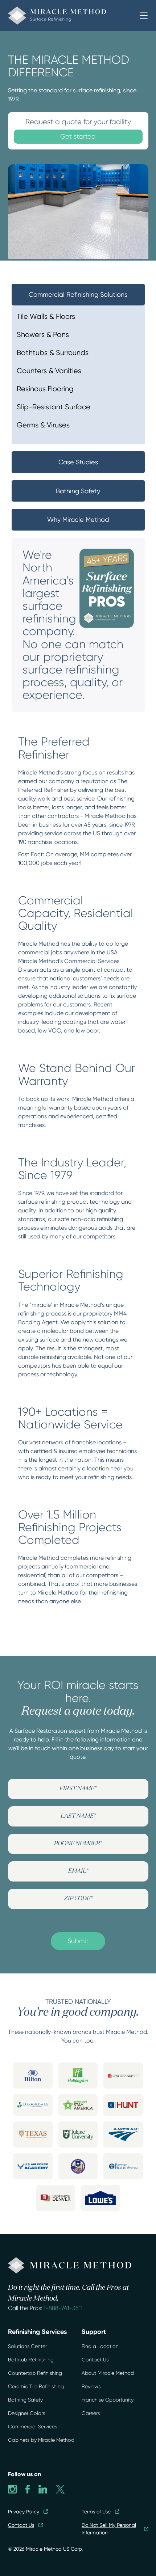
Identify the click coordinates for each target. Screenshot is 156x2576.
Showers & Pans (43, 335)
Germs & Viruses (43, 425)
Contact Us (95, 2360)
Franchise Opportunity (108, 2400)
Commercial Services (32, 2427)
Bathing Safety (25, 2400)
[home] (73, 16)
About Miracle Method (108, 2373)
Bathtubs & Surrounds (53, 353)
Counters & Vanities (49, 371)
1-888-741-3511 (63, 2308)
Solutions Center (27, 2346)
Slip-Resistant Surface (54, 407)
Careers (91, 2413)
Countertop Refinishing (35, 2373)
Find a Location (100, 2346)
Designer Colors (26, 2413)
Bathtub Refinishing (31, 2360)
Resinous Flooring (45, 389)
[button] (144, 16)
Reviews (91, 2386)
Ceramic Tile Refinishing (36, 2386)
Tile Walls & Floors (46, 316)
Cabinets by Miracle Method (41, 2440)
